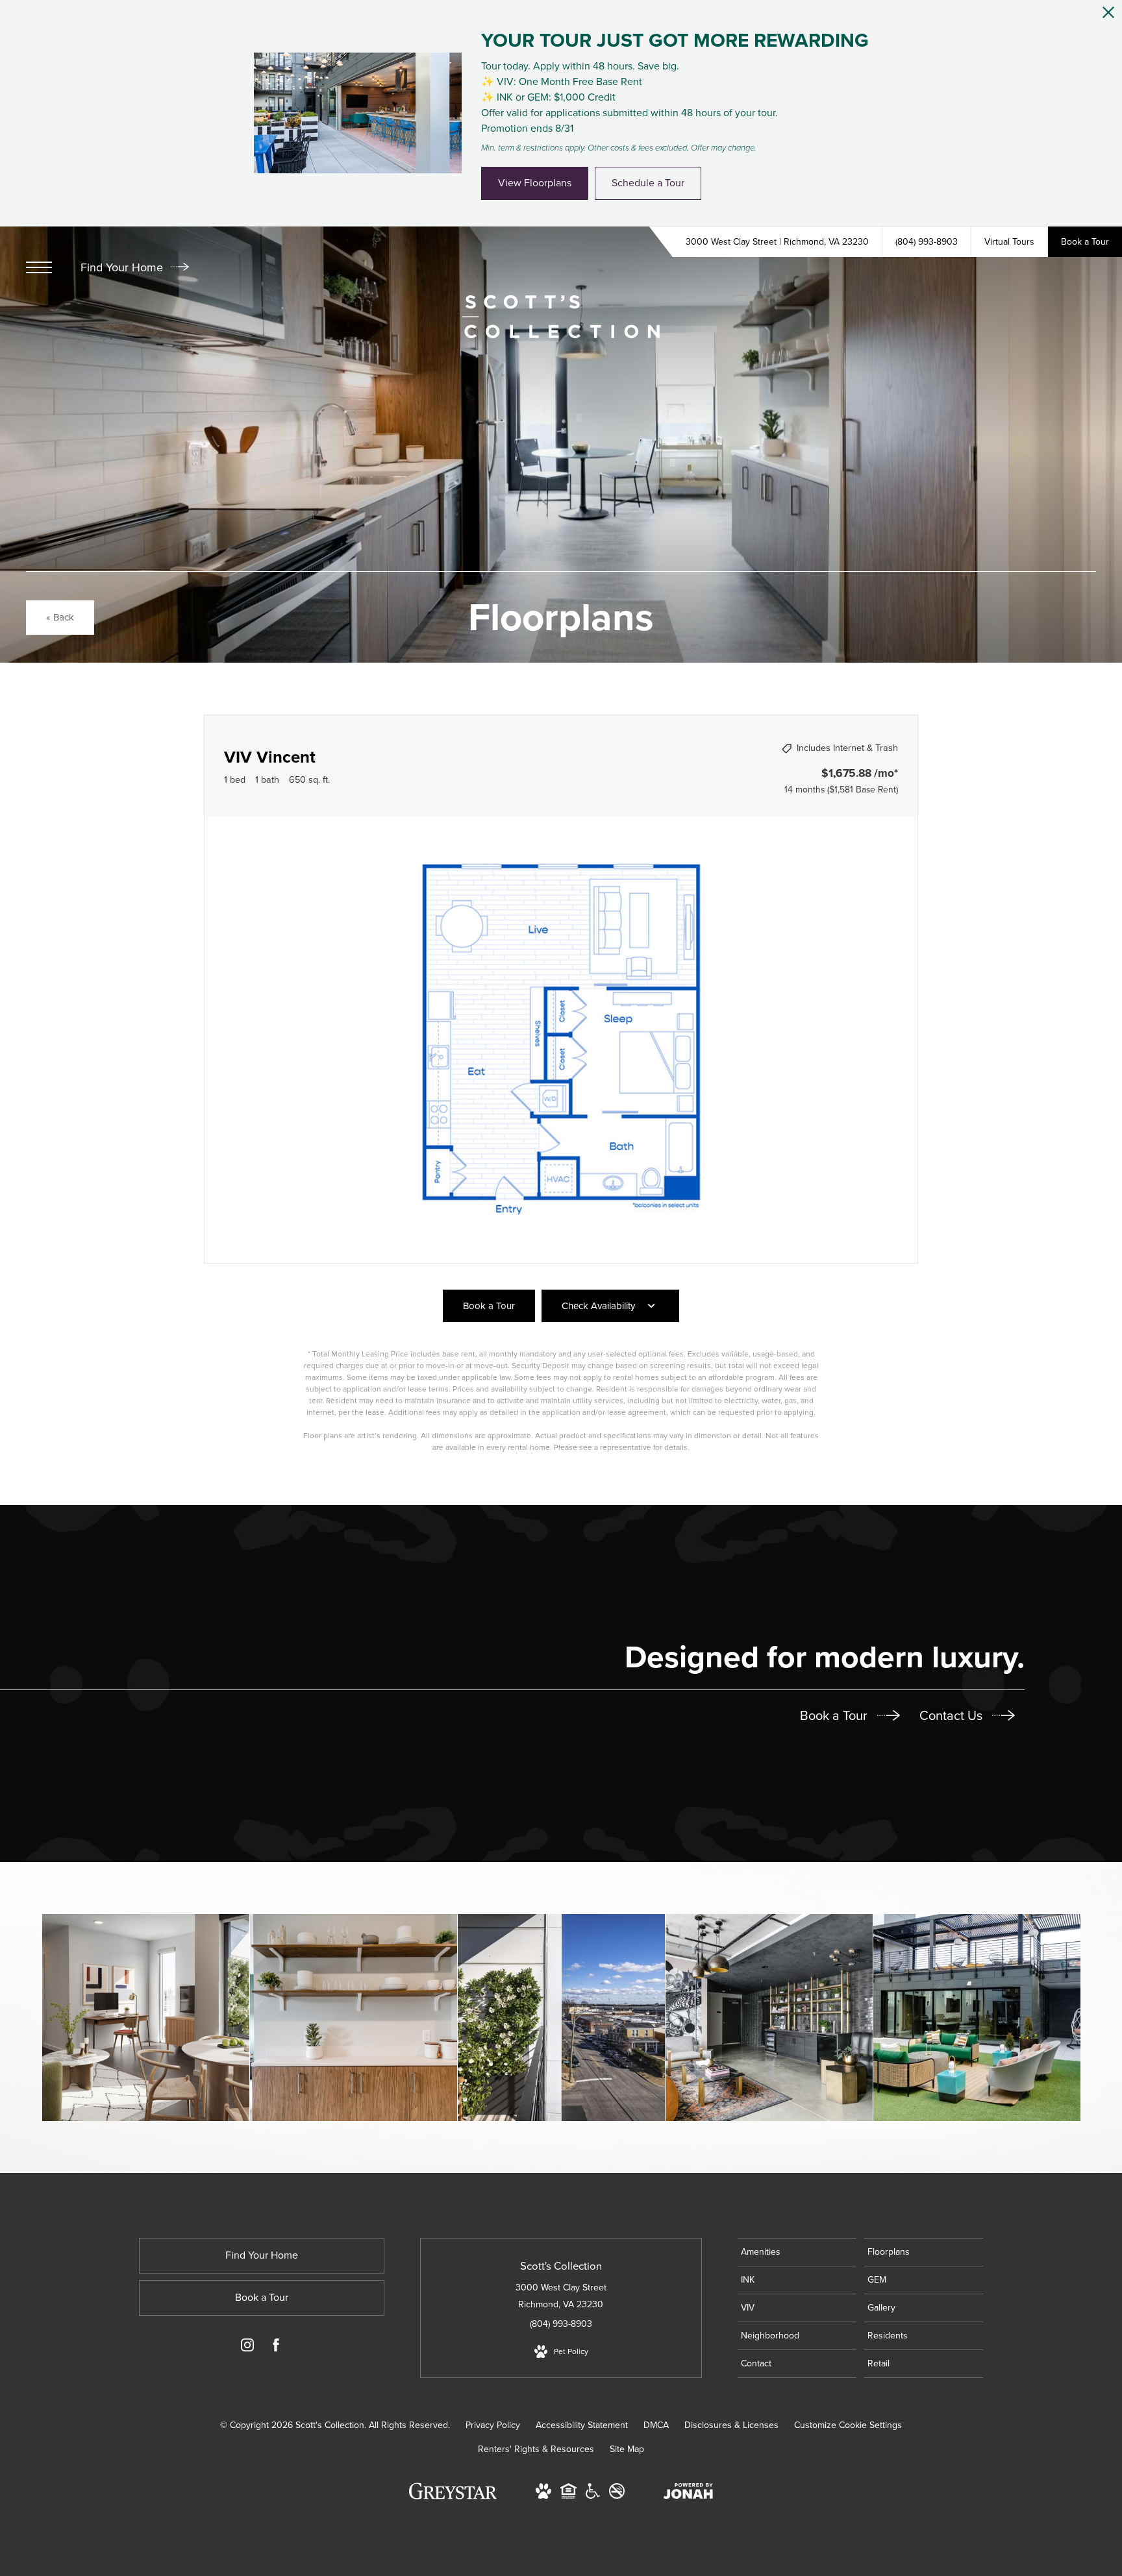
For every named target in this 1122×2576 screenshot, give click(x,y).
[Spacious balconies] (561, 2018)
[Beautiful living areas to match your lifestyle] (146, 2018)
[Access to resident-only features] (769, 2018)
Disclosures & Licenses (731, 2425)
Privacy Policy (493, 2425)
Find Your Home (123, 267)
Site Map (627, 2449)
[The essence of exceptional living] (354, 2018)
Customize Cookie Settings (848, 2425)
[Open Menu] (39, 267)
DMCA (656, 2425)
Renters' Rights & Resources (536, 2449)
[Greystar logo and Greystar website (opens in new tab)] (453, 2498)
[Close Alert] (1108, 16)
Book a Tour (835, 1715)
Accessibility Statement (582, 2425)
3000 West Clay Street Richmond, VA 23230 (561, 2296)
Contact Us (953, 1715)
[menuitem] (797, 2252)
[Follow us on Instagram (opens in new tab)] (247, 2348)
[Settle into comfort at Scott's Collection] (977, 2018)
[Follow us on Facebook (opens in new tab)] (276, 2348)
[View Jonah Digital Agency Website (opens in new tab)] (688, 2494)
